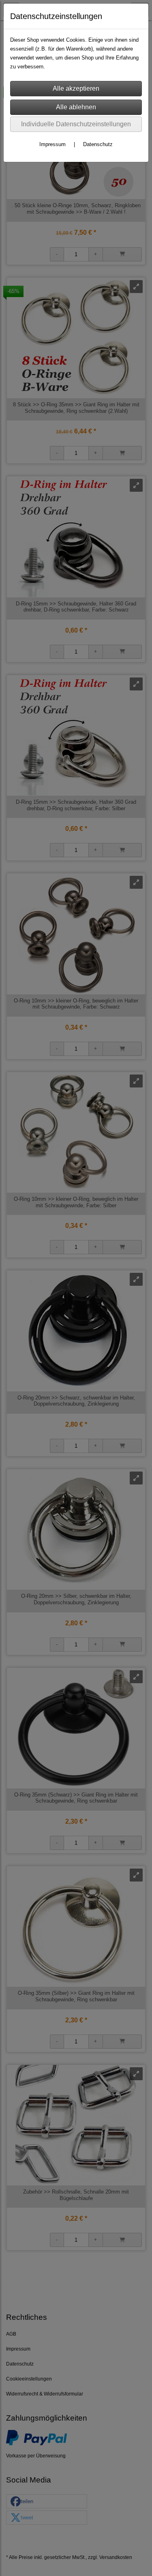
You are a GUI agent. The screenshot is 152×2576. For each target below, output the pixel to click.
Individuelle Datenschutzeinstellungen (76, 124)
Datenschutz (98, 144)
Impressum (52, 144)
